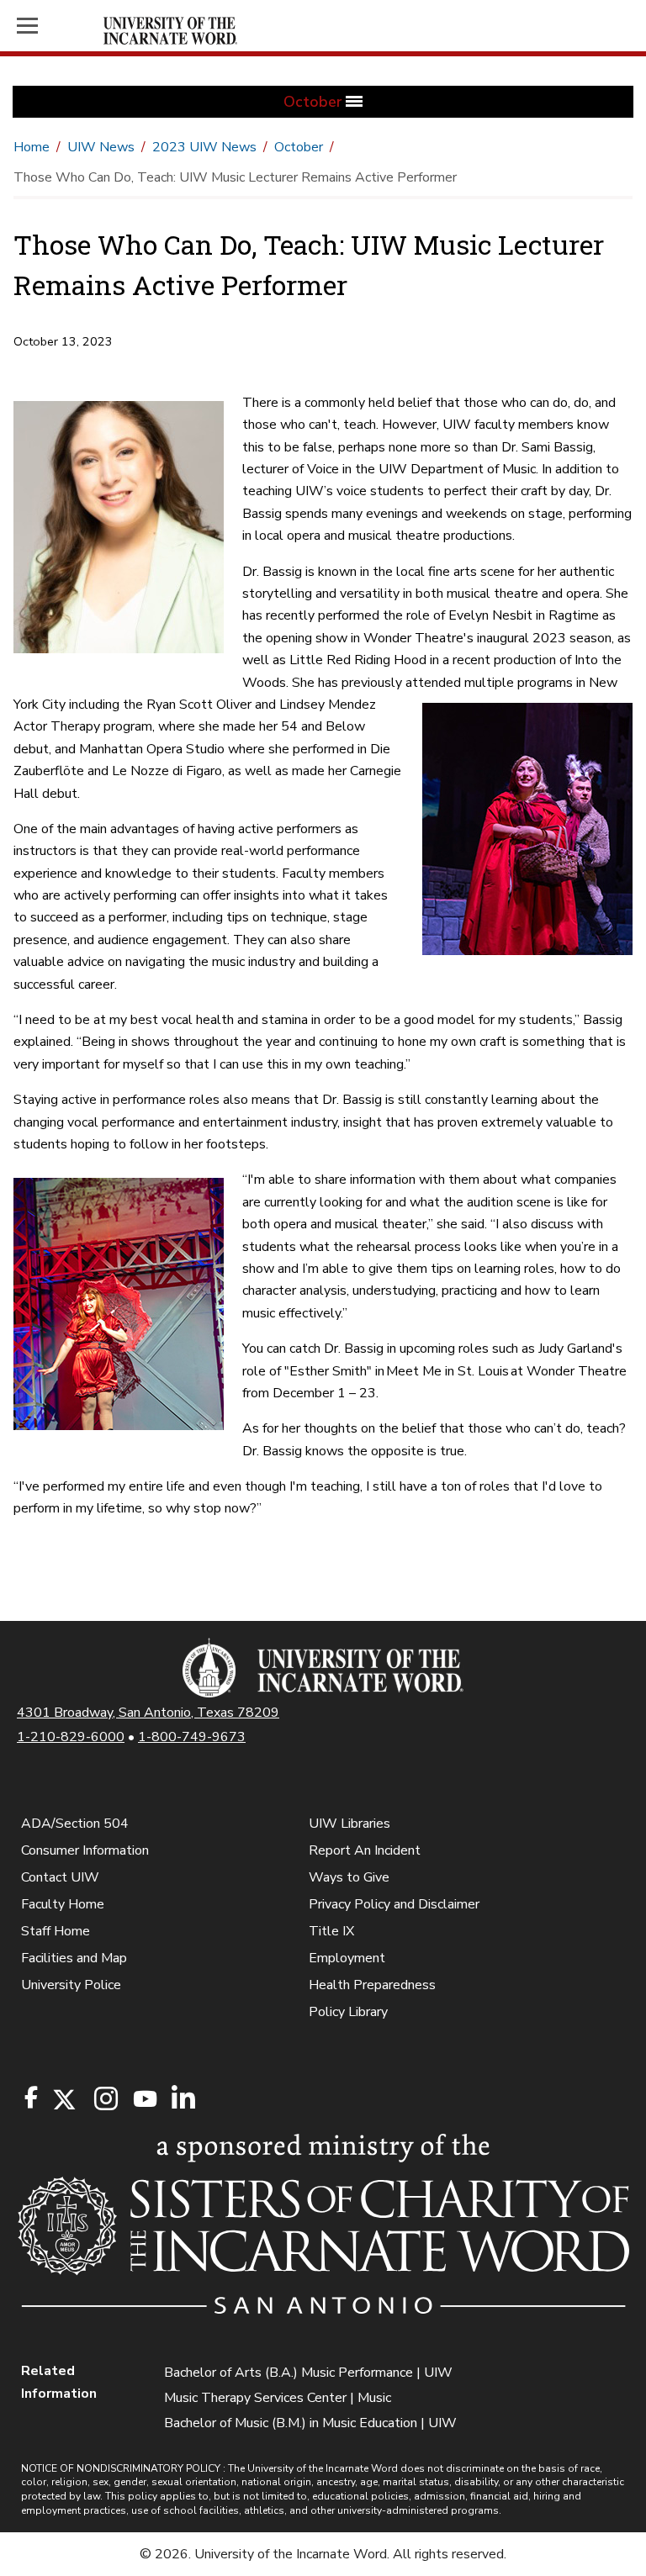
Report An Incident (365, 1850)
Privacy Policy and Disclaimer (394, 1904)
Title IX (331, 1931)
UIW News (101, 147)
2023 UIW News (204, 147)
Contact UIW (60, 1877)
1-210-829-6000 (71, 1737)
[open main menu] (57, 26)
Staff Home (56, 1931)
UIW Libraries (349, 1824)
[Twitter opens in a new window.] (63, 2100)
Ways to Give (349, 1877)
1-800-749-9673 (192, 1737)
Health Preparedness (372, 1985)
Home (32, 147)
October (299, 147)
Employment (347, 1958)
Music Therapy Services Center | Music (278, 2398)
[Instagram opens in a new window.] (103, 2100)
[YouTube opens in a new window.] (144, 2099)
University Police (71, 1985)
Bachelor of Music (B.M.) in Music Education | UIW (310, 2423)
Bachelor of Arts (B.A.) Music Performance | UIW (308, 2373)
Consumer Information (85, 1850)
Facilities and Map (74, 1958)
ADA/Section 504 (75, 1824)
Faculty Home (63, 1904)
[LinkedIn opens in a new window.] (183, 2100)
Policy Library (348, 2012)
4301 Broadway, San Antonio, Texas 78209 (148, 1713)
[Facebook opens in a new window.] (31, 2098)
